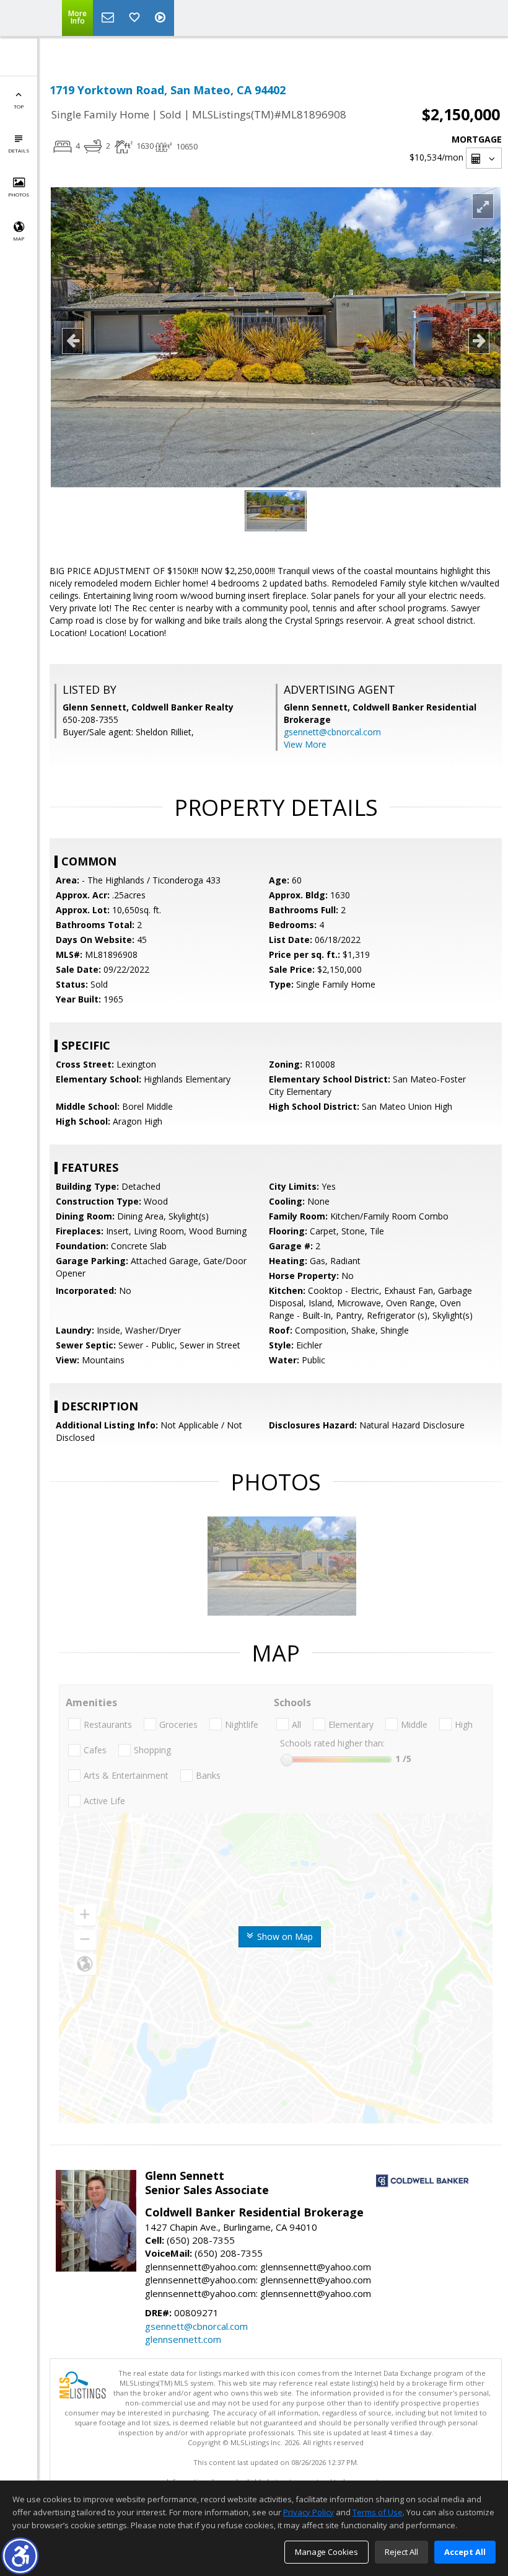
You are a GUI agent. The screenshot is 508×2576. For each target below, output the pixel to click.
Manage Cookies (326, 2552)
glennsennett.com (183, 2339)
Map (19, 238)
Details (19, 150)
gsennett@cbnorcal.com (332, 732)
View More (305, 744)
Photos (19, 194)
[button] (20, 2556)
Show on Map (284, 1936)
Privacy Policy (309, 2512)
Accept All (465, 2552)
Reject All (401, 2552)
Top (19, 106)
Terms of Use (378, 2512)
